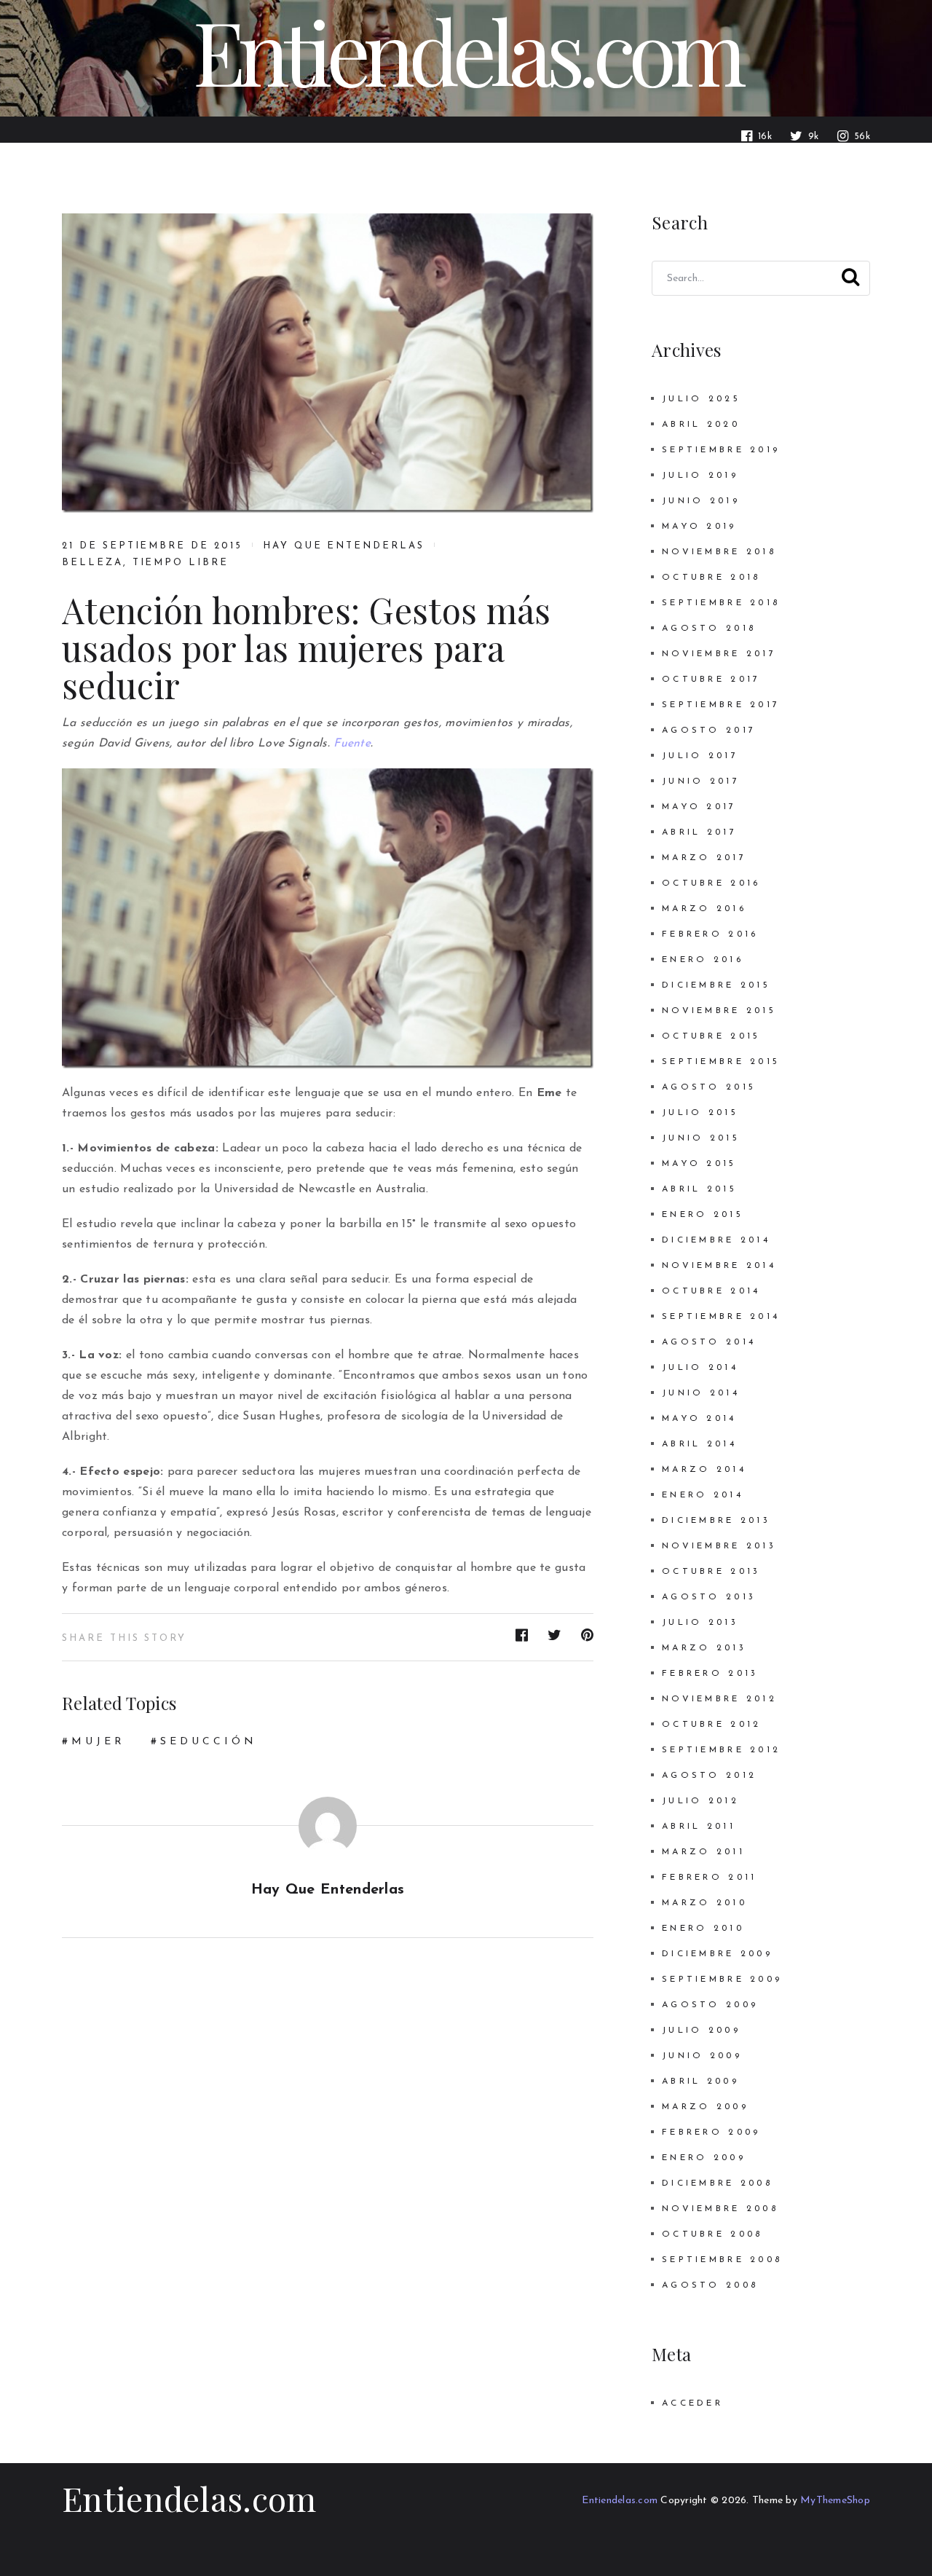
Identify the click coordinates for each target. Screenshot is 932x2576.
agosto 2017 (709, 730)
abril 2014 (699, 1444)
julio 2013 (700, 1623)
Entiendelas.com (189, 2498)
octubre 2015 (711, 1036)
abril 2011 (699, 1827)
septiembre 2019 (721, 450)
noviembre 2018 (719, 552)
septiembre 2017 (721, 705)
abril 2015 (699, 1189)
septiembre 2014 (721, 1317)
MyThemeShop (835, 2501)
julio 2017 (700, 756)
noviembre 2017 (719, 654)
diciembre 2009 (717, 1954)
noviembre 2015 (719, 1011)
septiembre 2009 (722, 1980)
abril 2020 (701, 425)
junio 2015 (701, 1138)
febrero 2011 (709, 1878)
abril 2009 (700, 2081)
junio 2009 (702, 2056)
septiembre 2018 (721, 603)
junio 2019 (701, 501)
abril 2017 (699, 832)
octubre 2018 (711, 578)
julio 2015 (700, 1113)
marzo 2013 (704, 1648)
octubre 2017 (711, 680)
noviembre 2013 (719, 1546)
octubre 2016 (711, 883)
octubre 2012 (711, 1725)
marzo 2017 (704, 858)
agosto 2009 (710, 2005)
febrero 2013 (710, 1674)
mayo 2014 (699, 1419)
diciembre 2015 (716, 985)
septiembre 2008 (722, 2260)
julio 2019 (700, 476)
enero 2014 (703, 1495)
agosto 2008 (710, 2285)
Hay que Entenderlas (344, 546)
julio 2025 (701, 399)
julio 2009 (701, 2031)
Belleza (92, 563)
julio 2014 (700, 1368)
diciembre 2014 (716, 1240)
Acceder (692, 2403)
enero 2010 (703, 1929)
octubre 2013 (711, 1572)
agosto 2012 (709, 1776)
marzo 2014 (704, 1470)
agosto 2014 (709, 1342)
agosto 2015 (709, 1087)
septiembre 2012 (721, 1750)
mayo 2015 (699, 1164)
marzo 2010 (704, 1903)
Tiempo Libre (181, 563)
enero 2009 (704, 2158)
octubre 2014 (711, 1291)
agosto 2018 (709, 629)
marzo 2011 (703, 1852)
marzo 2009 (705, 2107)
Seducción (209, 1742)
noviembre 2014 (719, 1266)
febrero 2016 (710, 934)
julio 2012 (700, 1801)
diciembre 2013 (716, 1521)
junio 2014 (701, 1393)
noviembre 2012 (719, 1699)
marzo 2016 (704, 909)
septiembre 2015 (721, 1062)
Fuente (352, 744)
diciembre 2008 (717, 2183)
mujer (98, 1742)
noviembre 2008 (720, 2209)
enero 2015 (703, 1215)
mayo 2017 (699, 807)
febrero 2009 (711, 2132)
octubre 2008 (712, 2234)
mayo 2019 (699, 527)
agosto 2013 (709, 1597)
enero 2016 (703, 960)
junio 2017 (701, 781)
